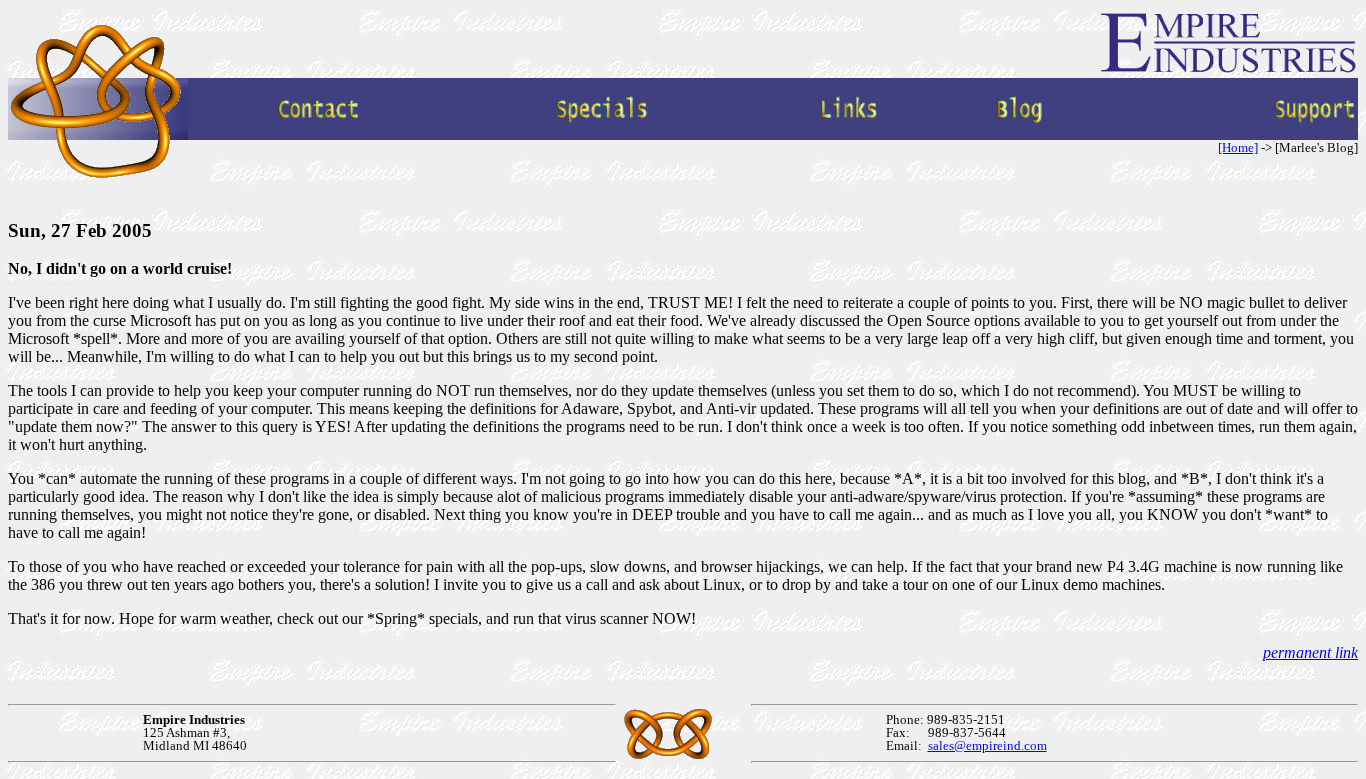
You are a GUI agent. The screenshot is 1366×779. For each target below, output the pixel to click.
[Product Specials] (602, 134)
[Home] (1238, 147)
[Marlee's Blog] (1020, 134)
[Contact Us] (319, 134)
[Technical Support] (1315, 134)
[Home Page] (98, 177)
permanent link (1310, 652)
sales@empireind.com (987, 745)
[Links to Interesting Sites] (849, 134)
